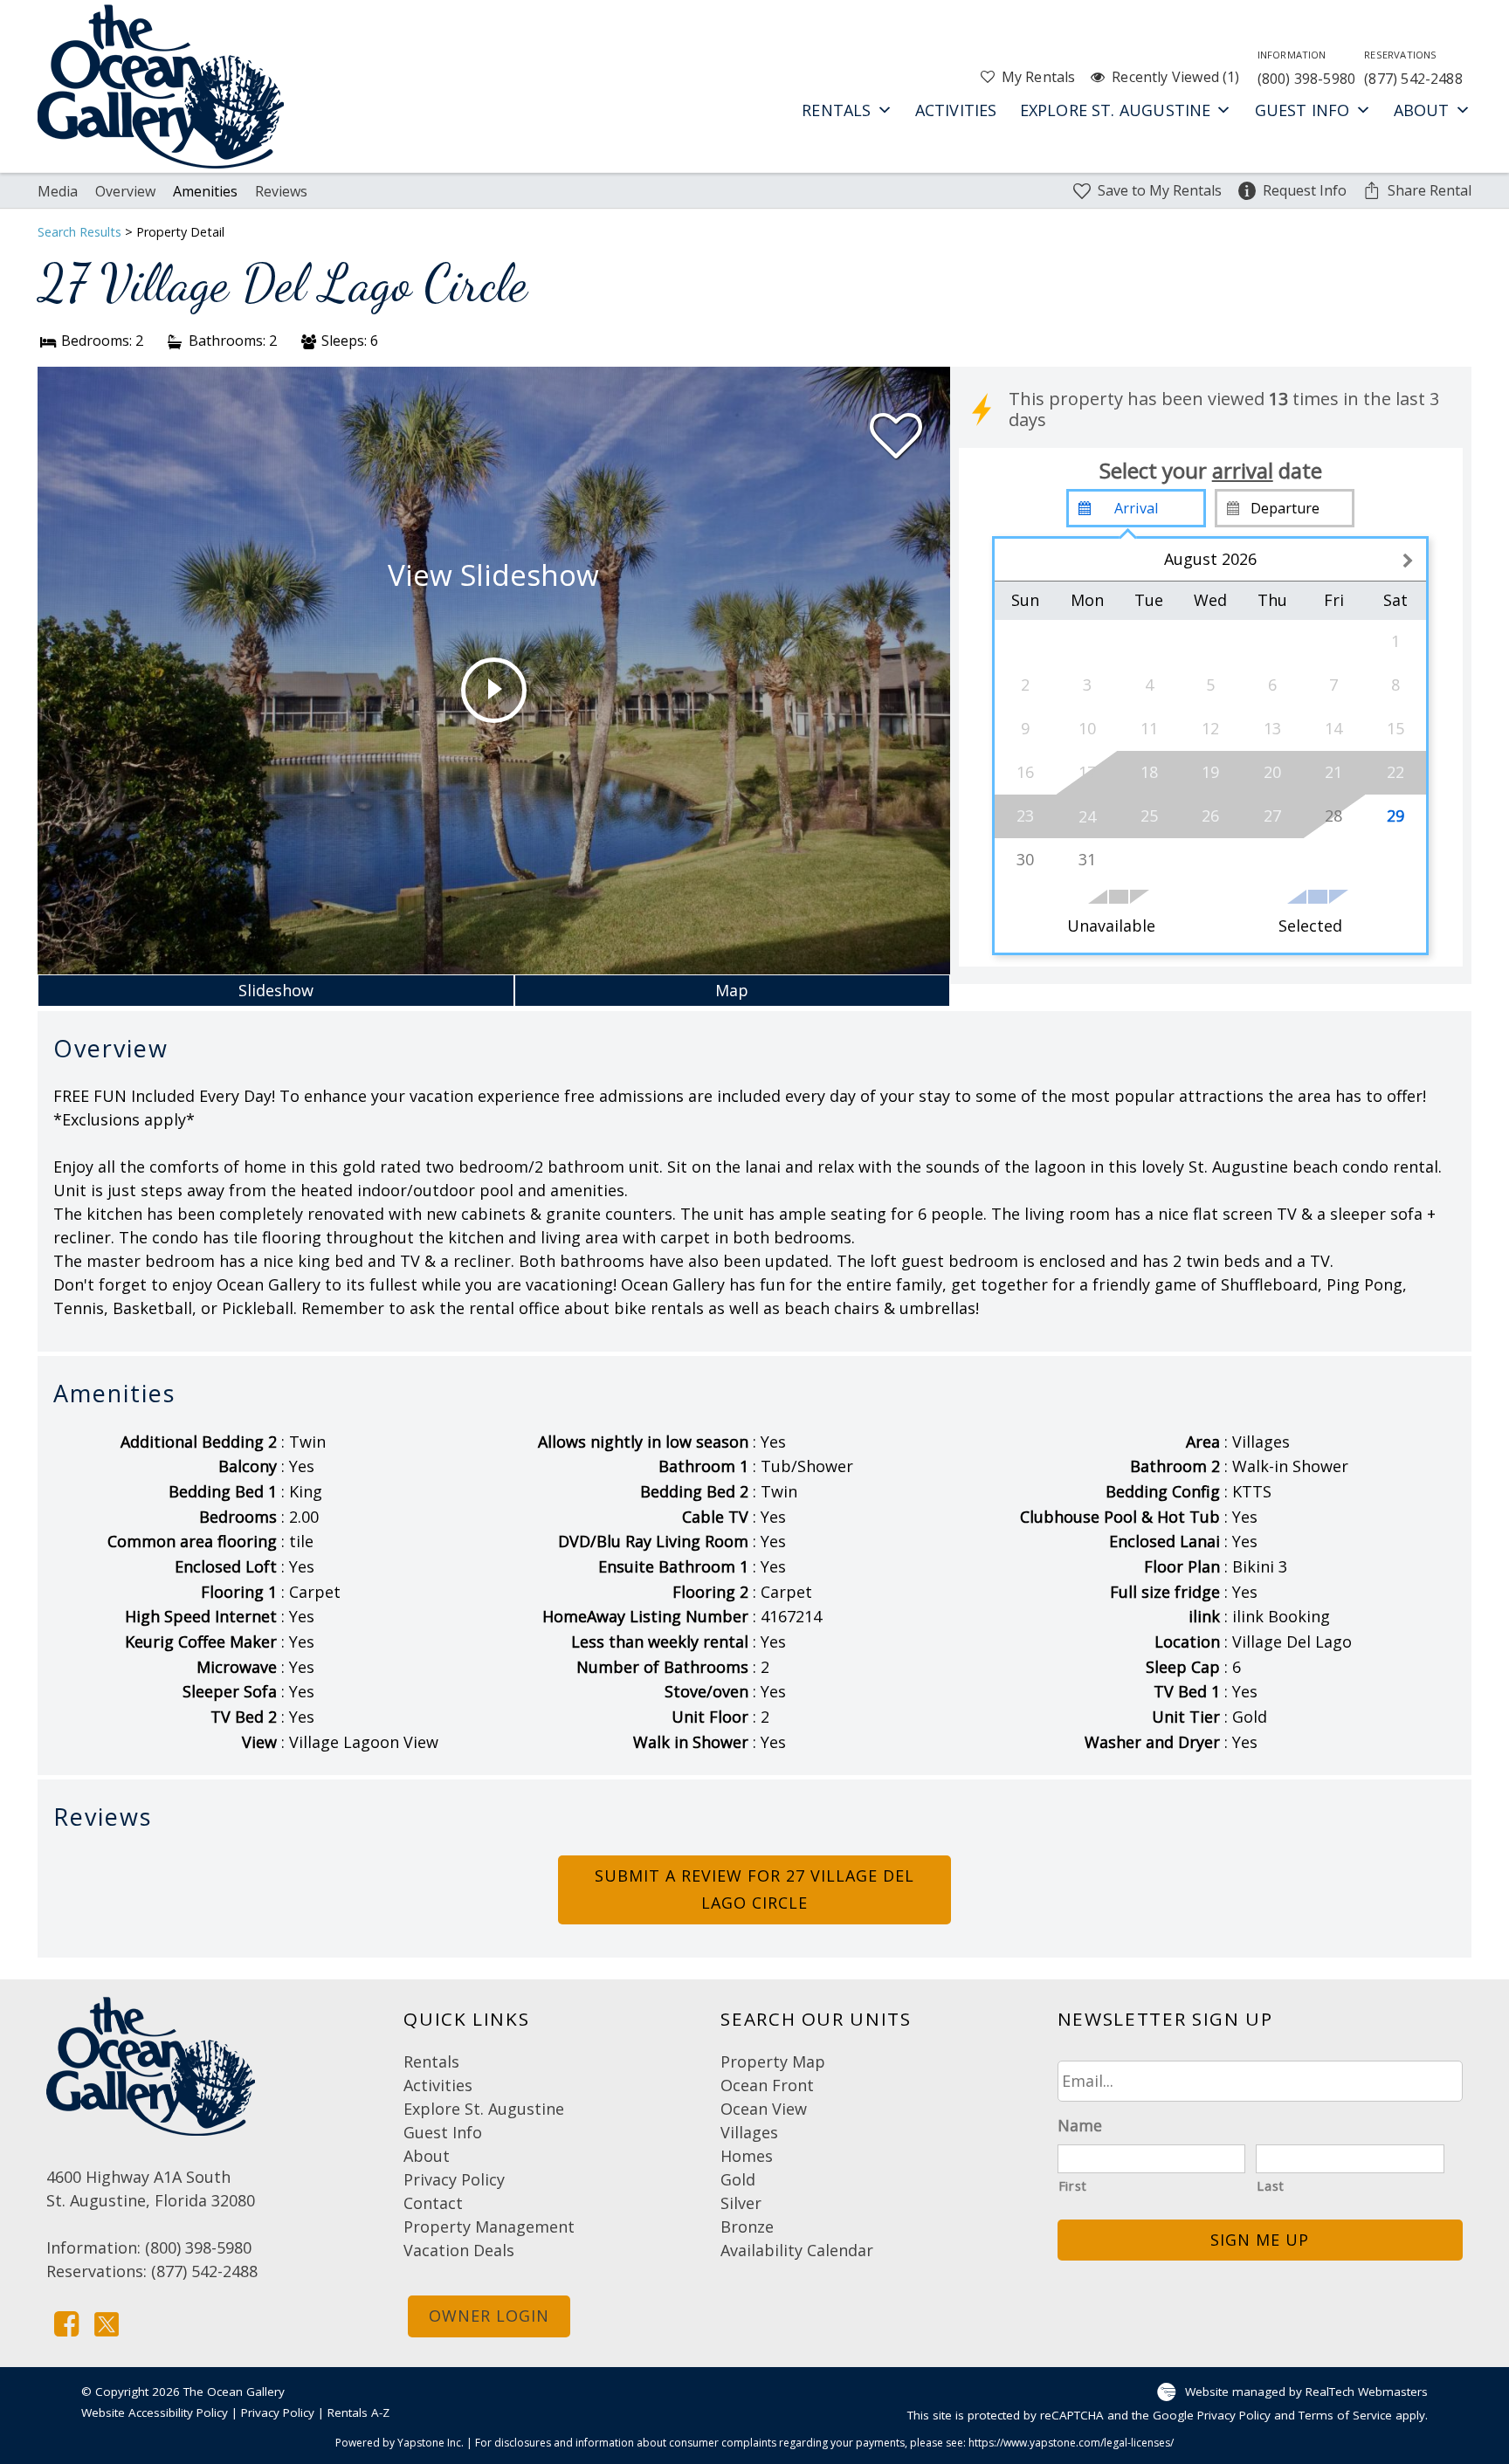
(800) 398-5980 (1307, 68)
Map (732, 990)
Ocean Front (767, 2085)
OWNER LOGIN (489, 2316)
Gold (738, 2179)
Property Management (489, 2227)
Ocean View (764, 2109)
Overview (125, 191)
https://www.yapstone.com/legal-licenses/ (1071, 2443)
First (1073, 2185)
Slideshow (276, 990)
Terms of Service (1345, 2415)
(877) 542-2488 (1413, 68)
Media (58, 191)
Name (1080, 2126)
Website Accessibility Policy (155, 2412)
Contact (433, 2203)
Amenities (205, 191)
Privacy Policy (454, 2179)
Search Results (79, 232)
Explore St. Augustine (1116, 110)
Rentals (836, 110)
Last (1271, 2185)
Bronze (747, 2227)
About (1422, 110)
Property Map (773, 2061)
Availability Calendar (797, 2250)
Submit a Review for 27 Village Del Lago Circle (754, 1889)
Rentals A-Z (358, 2412)
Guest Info (1302, 110)
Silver (741, 2203)
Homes (747, 2156)
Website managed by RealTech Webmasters (1306, 2392)
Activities (956, 110)
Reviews (281, 191)
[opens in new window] (66, 2322)
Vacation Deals (459, 2250)
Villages (749, 2132)
